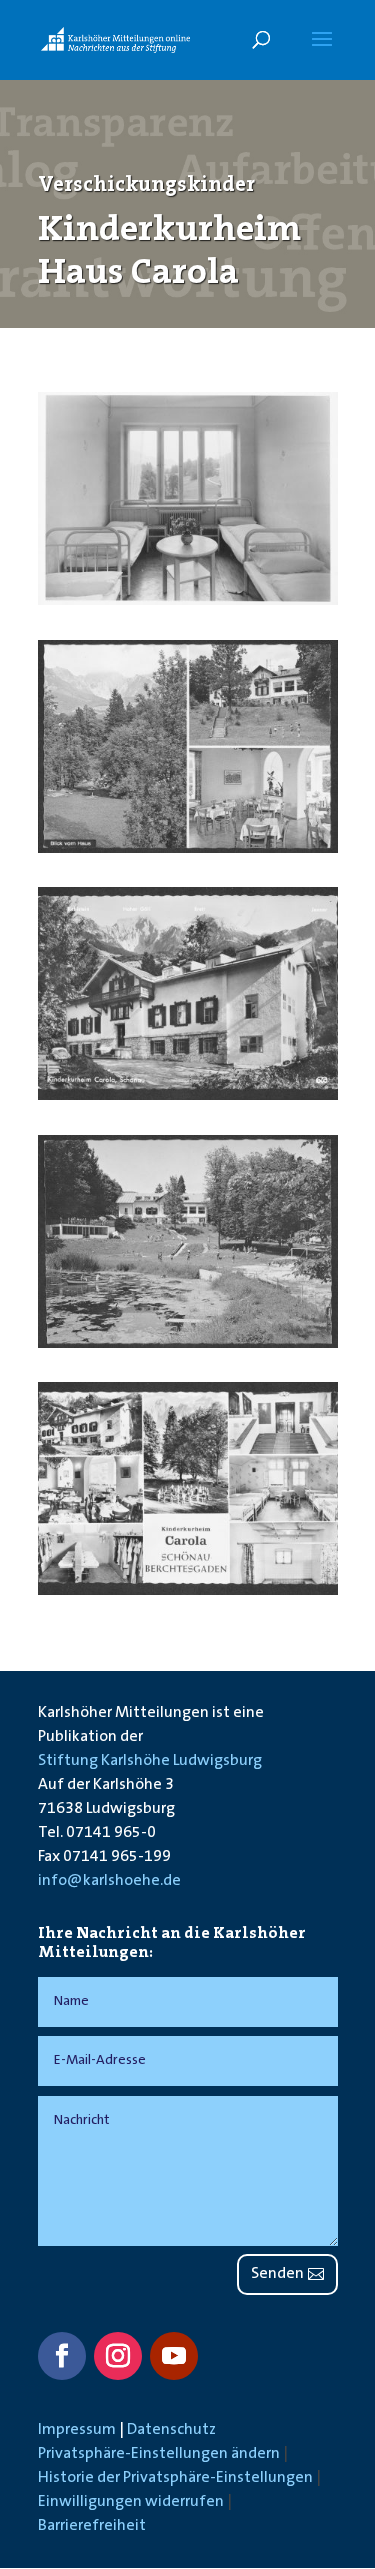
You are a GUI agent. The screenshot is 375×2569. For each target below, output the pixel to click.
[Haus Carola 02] (188, 849)
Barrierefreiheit (92, 2526)
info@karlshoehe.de (109, 1881)
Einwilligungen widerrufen (131, 2502)
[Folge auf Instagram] (118, 2356)
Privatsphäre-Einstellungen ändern (159, 2454)
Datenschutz (171, 2430)
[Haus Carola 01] (188, 601)
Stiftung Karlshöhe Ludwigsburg (150, 1761)
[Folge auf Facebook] (62, 2356)
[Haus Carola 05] (188, 1591)
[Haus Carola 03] (188, 1096)
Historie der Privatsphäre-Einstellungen (175, 2478)
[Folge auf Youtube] (174, 2356)
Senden (277, 2274)
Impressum (77, 2430)
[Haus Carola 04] (188, 1344)
